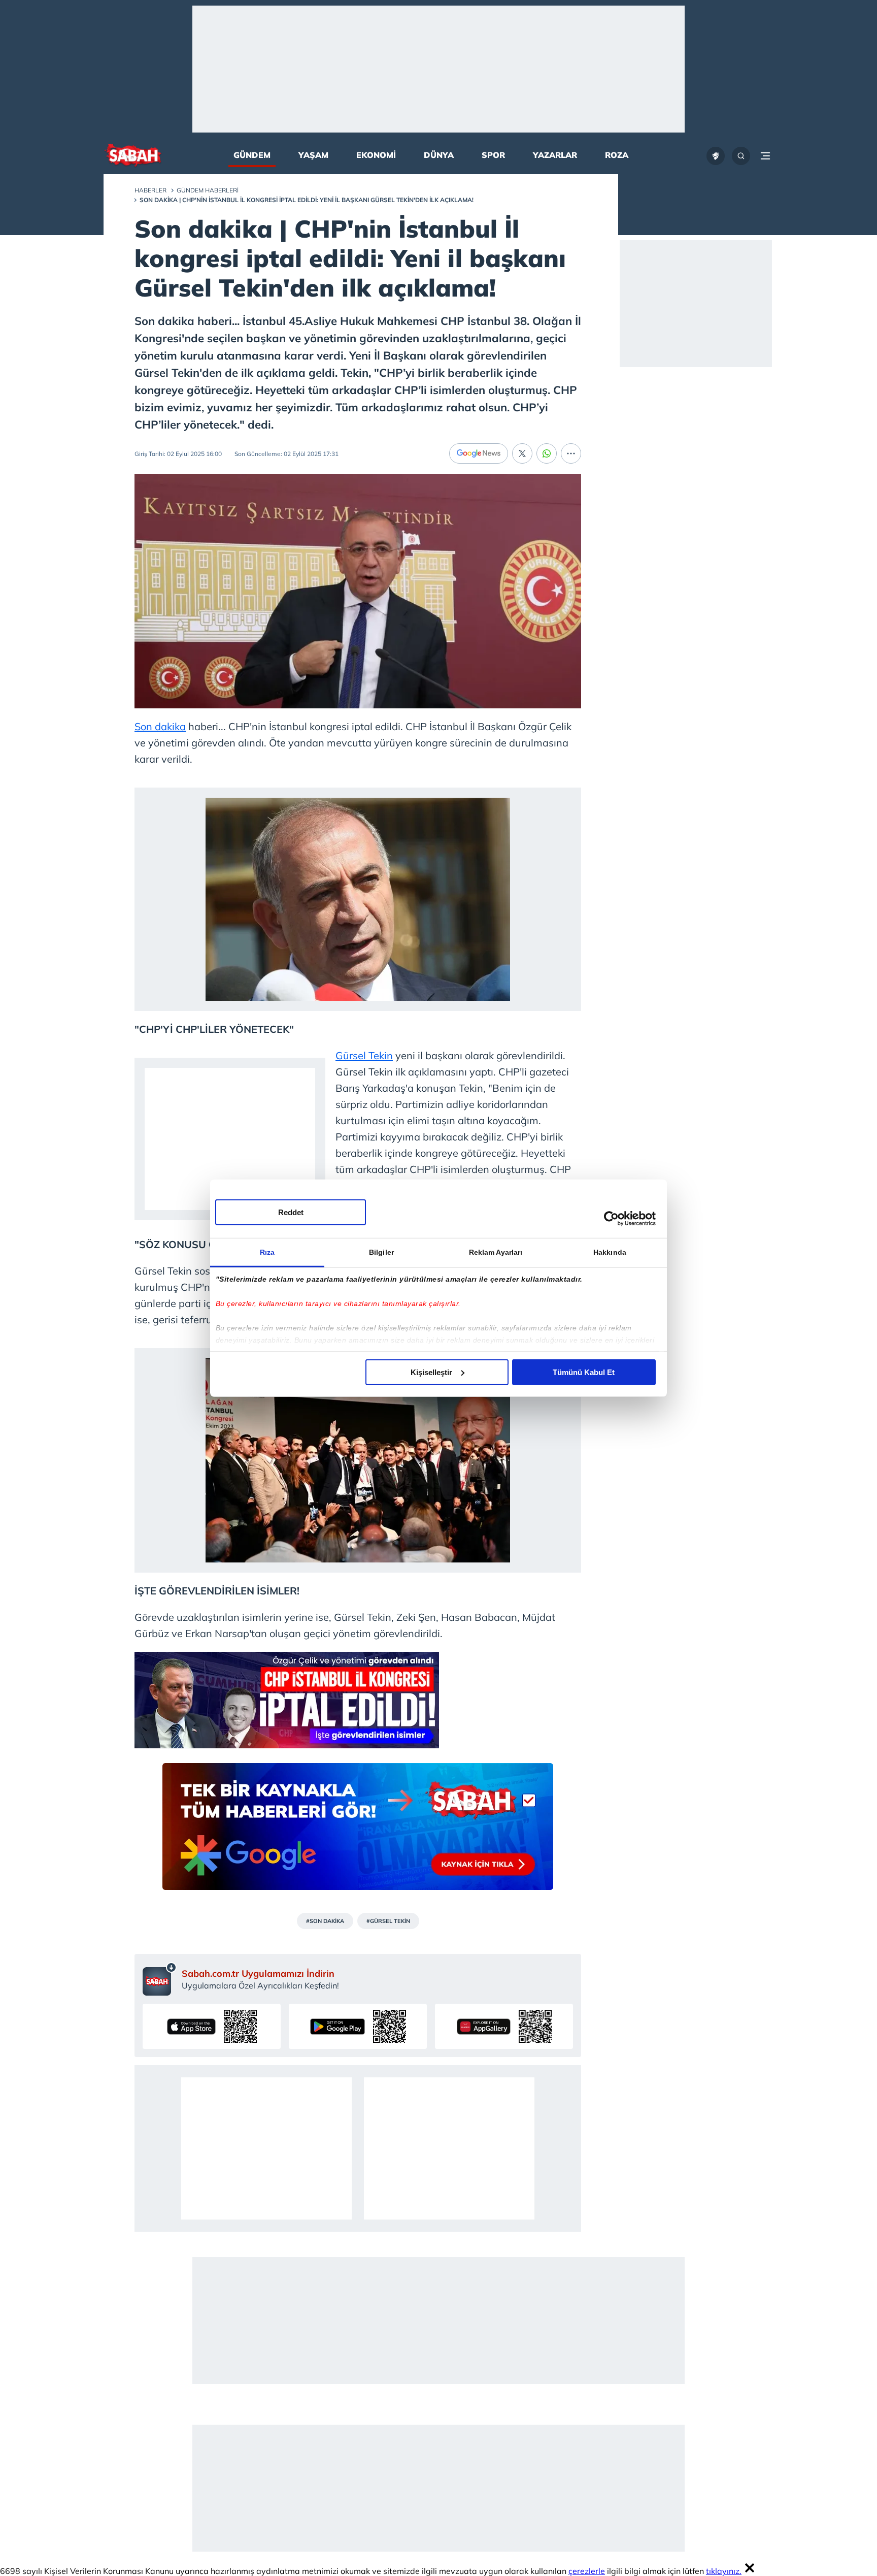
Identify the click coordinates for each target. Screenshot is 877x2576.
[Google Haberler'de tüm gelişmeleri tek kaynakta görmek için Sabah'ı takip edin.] (358, 1832)
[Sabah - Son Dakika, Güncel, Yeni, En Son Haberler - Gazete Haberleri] (133, 156)
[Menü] (765, 156)
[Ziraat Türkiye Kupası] (716, 156)
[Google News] (479, 453)
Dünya (439, 155)
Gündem (252, 155)
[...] (571, 453)
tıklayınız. (724, 2571)
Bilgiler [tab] (381, 1252)
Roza (617, 155)
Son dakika (160, 726)
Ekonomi (376, 155)
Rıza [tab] (267, 1252)
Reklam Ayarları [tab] (496, 1252)
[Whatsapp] (547, 453)
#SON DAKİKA (325, 1921)
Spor (493, 155)
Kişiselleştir (431, 1372)
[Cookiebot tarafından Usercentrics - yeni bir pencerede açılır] (611, 1219)
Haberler (150, 190)
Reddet (291, 1212)
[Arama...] (741, 156)
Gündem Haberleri (208, 190)
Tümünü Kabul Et (584, 1372)
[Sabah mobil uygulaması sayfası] (160, 1979)
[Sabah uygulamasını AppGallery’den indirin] (504, 2026)
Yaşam (313, 155)
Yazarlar (555, 155)
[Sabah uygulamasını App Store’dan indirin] (212, 2026)
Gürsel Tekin (364, 1055)
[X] (522, 453)
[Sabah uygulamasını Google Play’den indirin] (358, 2026)
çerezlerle (587, 2571)
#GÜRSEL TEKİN (388, 1921)
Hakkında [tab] (610, 1252)
